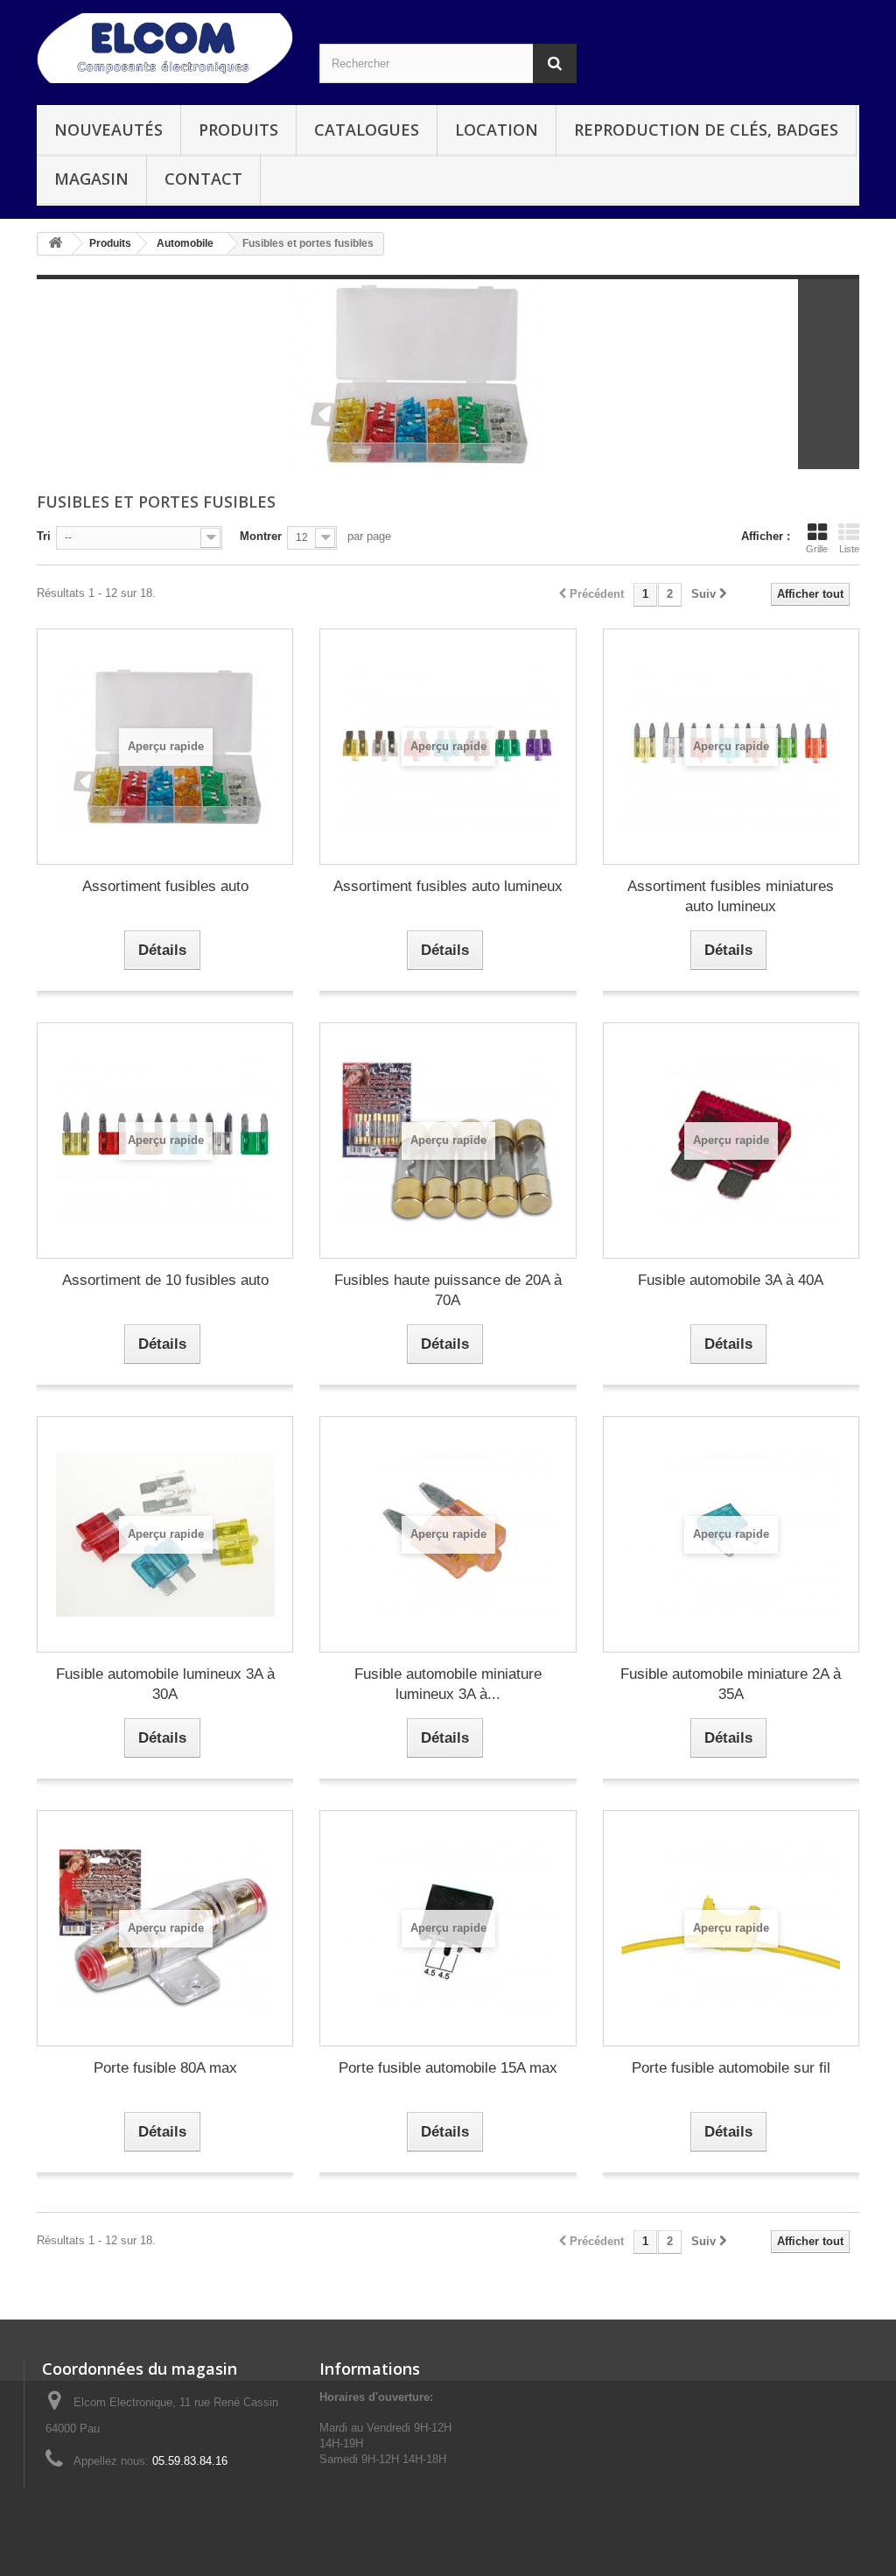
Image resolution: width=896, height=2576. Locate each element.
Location (497, 130)
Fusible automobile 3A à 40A (731, 1280)
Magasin (91, 179)
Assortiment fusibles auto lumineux (448, 886)
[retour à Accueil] (55, 244)
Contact (203, 179)
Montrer (261, 536)
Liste (849, 549)
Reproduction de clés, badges (706, 130)
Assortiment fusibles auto (165, 886)
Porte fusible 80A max (165, 2068)
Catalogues (367, 130)
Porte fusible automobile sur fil (731, 2068)
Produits (238, 130)
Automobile (185, 243)
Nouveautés (108, 130)
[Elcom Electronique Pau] (165, 48)
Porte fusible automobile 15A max (448, 2068)
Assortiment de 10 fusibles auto (165, 1280)
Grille (817, 549)
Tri (44, 536)
